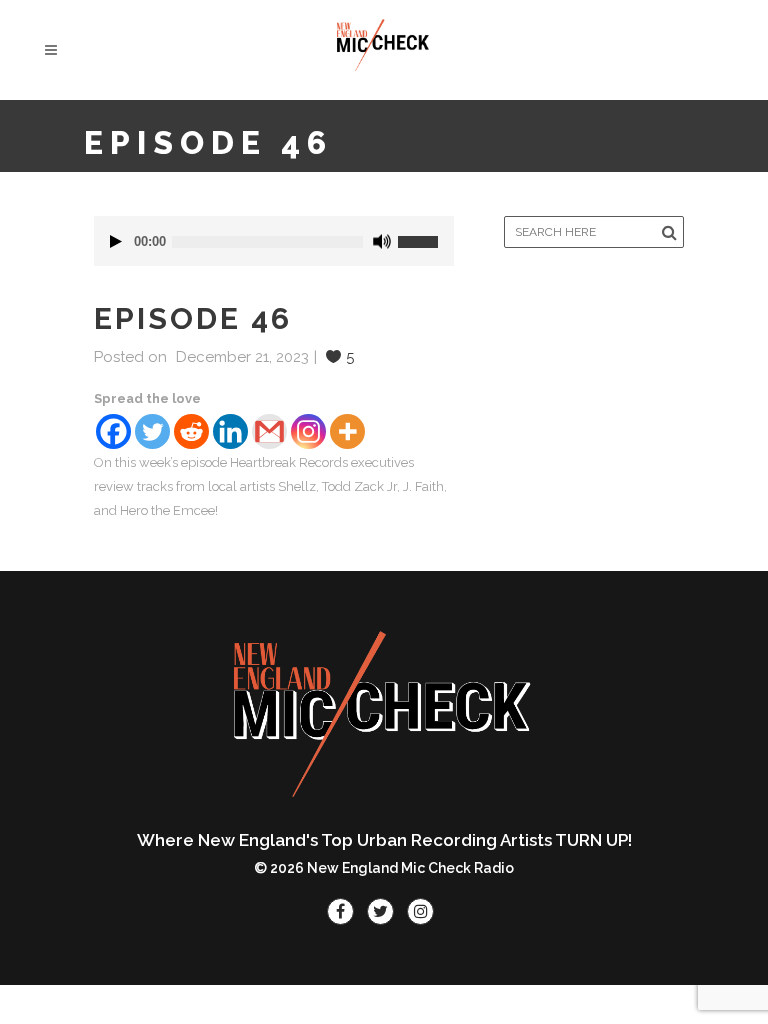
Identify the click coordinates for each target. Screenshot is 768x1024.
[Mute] (382, 241)
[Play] (116, 241)
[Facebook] (113, 431)
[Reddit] (191, 431)
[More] (347, 431)
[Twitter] (152, 431)
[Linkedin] (230, 431)
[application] (274, 241)
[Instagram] (308, 431)
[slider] (426, 234)
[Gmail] (269, 431)
